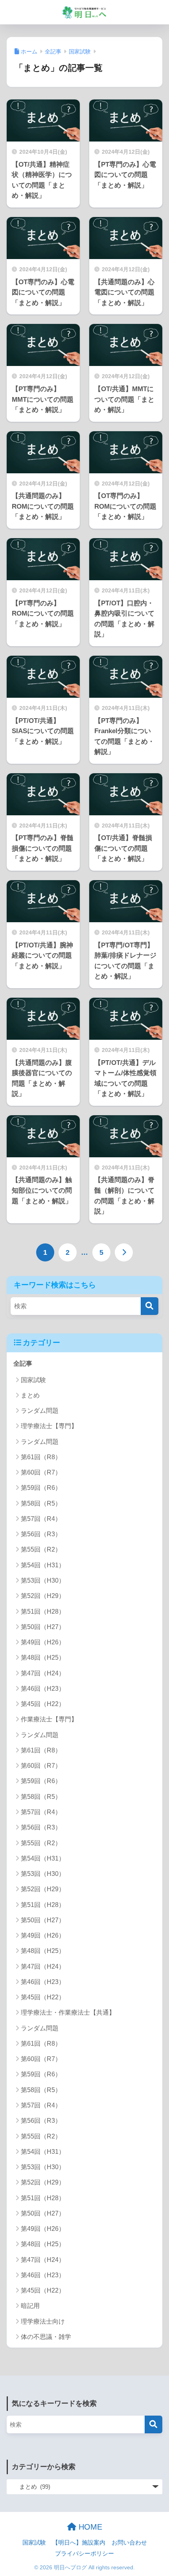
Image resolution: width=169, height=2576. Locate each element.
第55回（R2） (41, 1549)
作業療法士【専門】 (49, 1719)
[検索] (150, 1306)
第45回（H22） (43, 1704)
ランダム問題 (40, 1411)
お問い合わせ (129, 2543)
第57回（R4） (41, 1519)
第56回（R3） (41, 1534)
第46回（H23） (43, 1689)
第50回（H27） (43, 1627)
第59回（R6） (41, 1488)
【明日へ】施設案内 (79, 2543)
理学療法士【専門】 (49, 1426)
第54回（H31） (43, 1565)
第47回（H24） (43, 1673)
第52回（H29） (43, 1596)
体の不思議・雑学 (46, 2337)
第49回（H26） (43, 1642)
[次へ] (124, 1252)
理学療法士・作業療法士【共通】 (68, 2012)
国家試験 (33, 1380)
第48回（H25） (43, 1658)
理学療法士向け (43, 2321)
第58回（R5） (41, 1503)
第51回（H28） (43, 1612)
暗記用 (30, 2306)
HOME (89, 2527)
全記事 (23, 1363)
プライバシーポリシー (84, 2554)
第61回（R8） (41, 1457)
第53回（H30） (43, 1580)
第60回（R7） (41, 1472)
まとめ (30, 1395)
